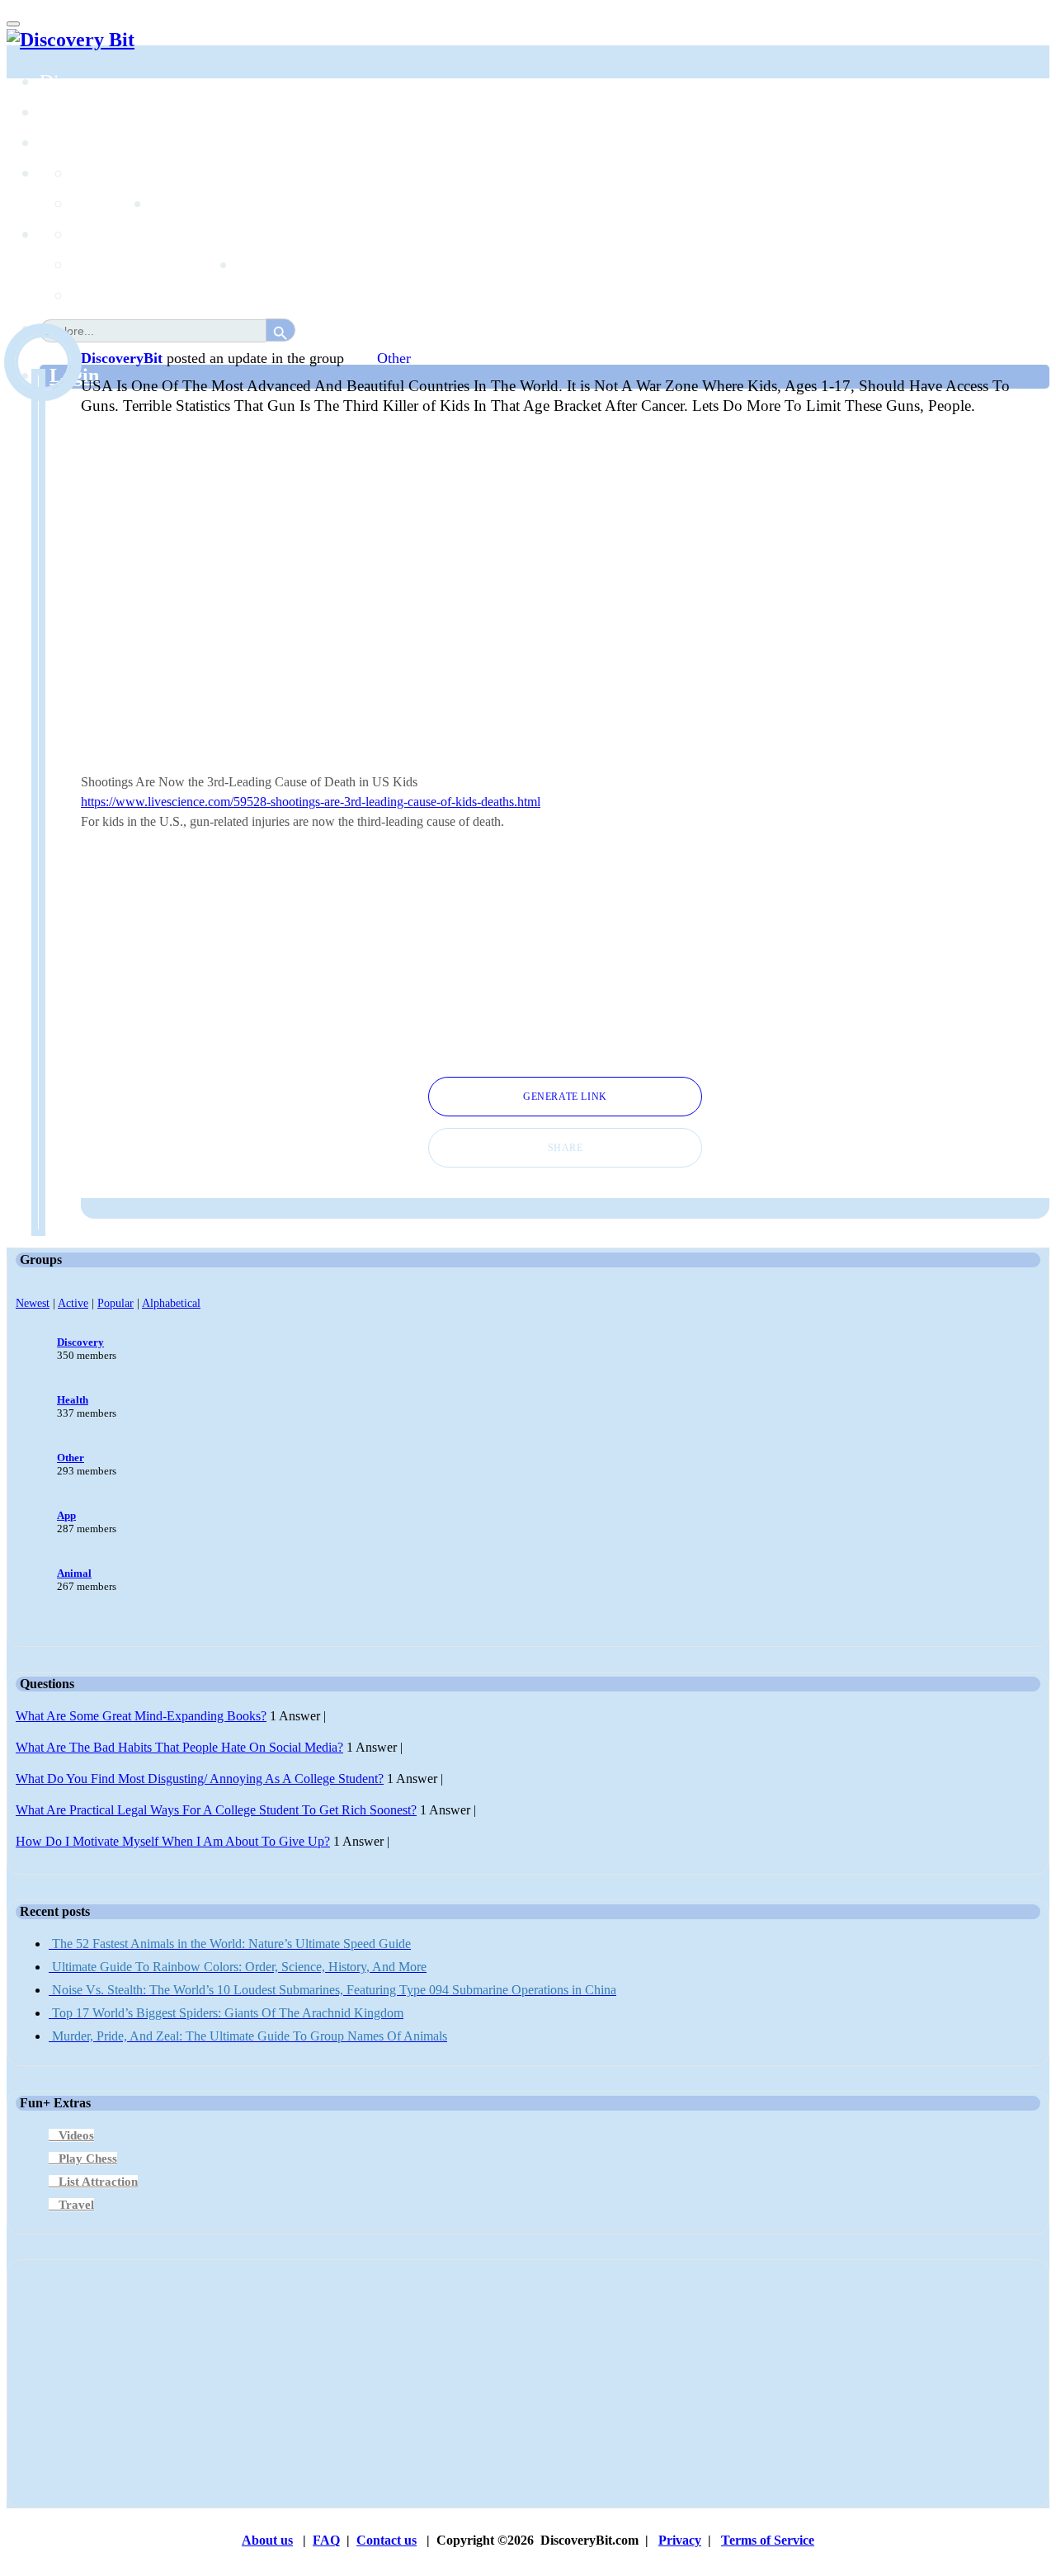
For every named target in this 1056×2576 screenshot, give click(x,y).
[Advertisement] (565, 955)
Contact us (387, 2540)
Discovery (80, 1342)
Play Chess (88, 2158)
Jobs (169, 204)
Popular (115, 1303)
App (66, 1515)
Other (394, 358)
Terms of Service (768, 2540)
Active (73, 1303)
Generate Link (565, 1097)
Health (73, 1400)
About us (267, 2540)
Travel (76, 2205)
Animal (74, 1573)
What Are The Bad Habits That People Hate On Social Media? (179, 1747)
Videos (76, 2135)
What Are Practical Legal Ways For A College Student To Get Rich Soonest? (216, 1810)
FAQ (326, 2540)
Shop (258, 265)
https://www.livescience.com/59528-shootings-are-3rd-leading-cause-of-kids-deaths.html (311, 802)
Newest (33, 1303)
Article (101, 265)
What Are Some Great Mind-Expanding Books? (141, 1716)
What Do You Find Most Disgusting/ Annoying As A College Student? (200, 1779)
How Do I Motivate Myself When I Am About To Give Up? (173, 1841)
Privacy (680, 2540)
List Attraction (98, 2182)
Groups (68, 143)
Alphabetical (171, 1303)
